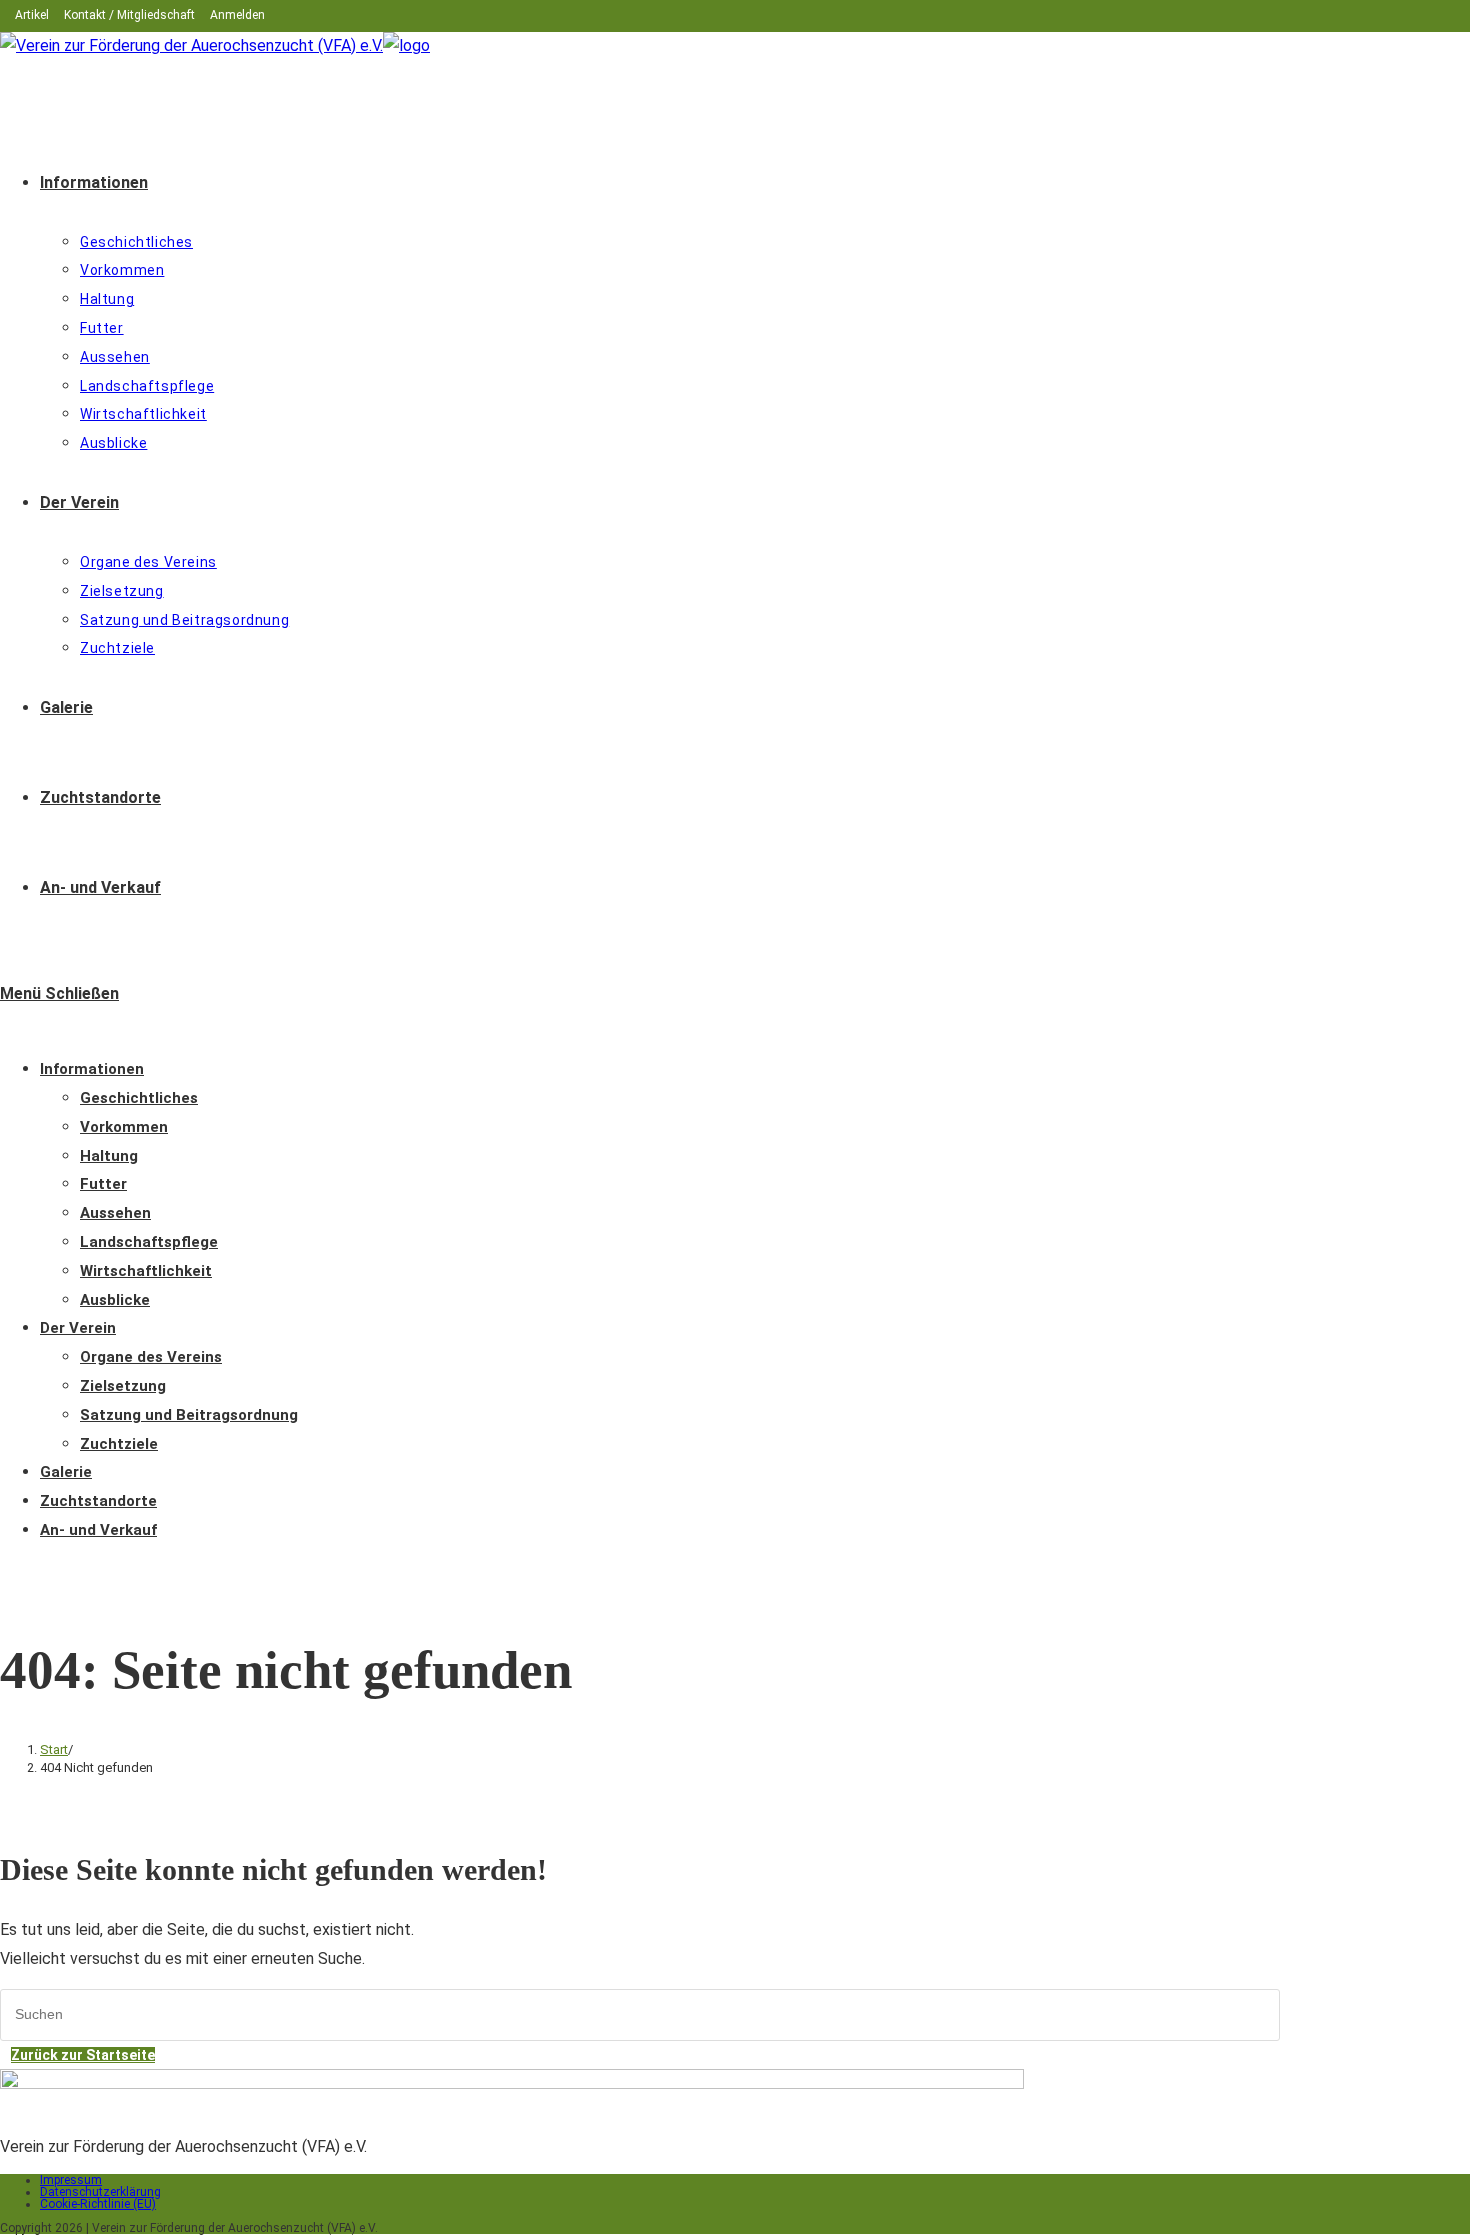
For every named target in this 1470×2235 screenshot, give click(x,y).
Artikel (32, 15)
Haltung (109, 1156)
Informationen (92, 1069)
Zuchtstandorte (98, 1501)
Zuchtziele (119, 1444)
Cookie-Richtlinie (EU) (98, 2204)
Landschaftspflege (149, 1242)
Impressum (71, 2180)
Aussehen (115, 1213)
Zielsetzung (123, 1386)
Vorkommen (124, 1127)
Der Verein (78, 1328)
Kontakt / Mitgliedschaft (129, 15)
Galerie (66, 1472)
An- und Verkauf (98, 1530)
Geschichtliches (139, 1098)
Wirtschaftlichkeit (146, 1271)
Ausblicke (115, 1300)
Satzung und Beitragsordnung (189, 1415)
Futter (103, 1184)
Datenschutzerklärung (100, 2192)
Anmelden (237, 15)
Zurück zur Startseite (83, 2055)
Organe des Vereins (151, 1357)
